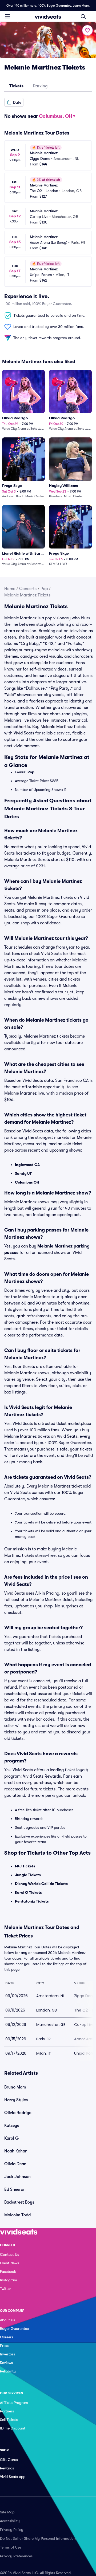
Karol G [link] (11, 2138)
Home (10, 589)
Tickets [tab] (16, 86)
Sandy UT (23, 1173)
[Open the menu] (7, 16)
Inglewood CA (27, 1165)
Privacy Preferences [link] (16, 2556)
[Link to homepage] (48, 17)
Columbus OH (27, 1182)
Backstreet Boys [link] (19, 2202)
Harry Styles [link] (16, 2100)
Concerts (28, 589)
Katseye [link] (12, 2126)
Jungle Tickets (28, 1875)
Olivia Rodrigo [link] (18, 2113)
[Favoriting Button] (87, 30)
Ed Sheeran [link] (15, 2189)
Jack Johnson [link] (17, 2177)
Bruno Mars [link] (15, 2087)
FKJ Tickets (25, 1866)
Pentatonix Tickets (32, 1901)
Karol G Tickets (28, 1892)
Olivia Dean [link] (15, 2164)
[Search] (83, 17)
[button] (14, 102)
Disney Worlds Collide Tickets (41, 1884)
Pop (44, 589)
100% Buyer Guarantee (55, 6)
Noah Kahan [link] (16, 2151)
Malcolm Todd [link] (17, 2215)
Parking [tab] (40, 86)
